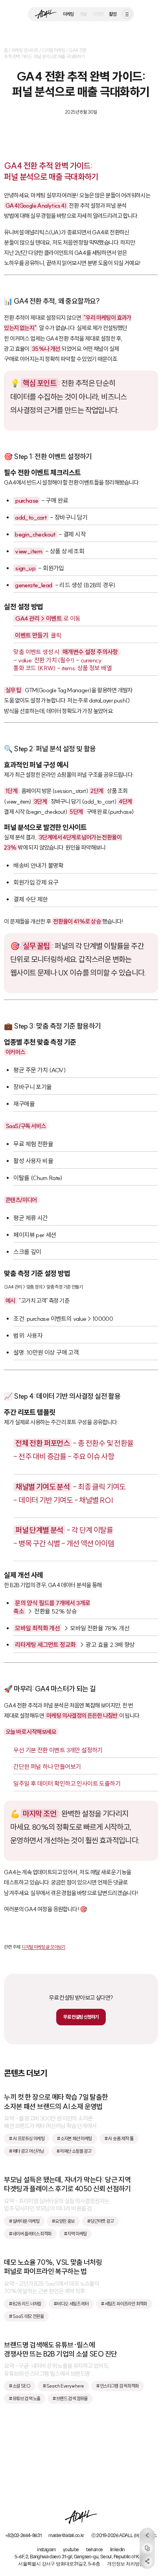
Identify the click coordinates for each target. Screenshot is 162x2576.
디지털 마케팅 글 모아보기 (43, 1947)
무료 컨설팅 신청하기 (81, 2017)
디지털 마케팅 (53, 50)
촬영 (113, 14)
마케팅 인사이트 (25, 50)
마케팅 (68, 14)
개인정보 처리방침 (125, 2564)
